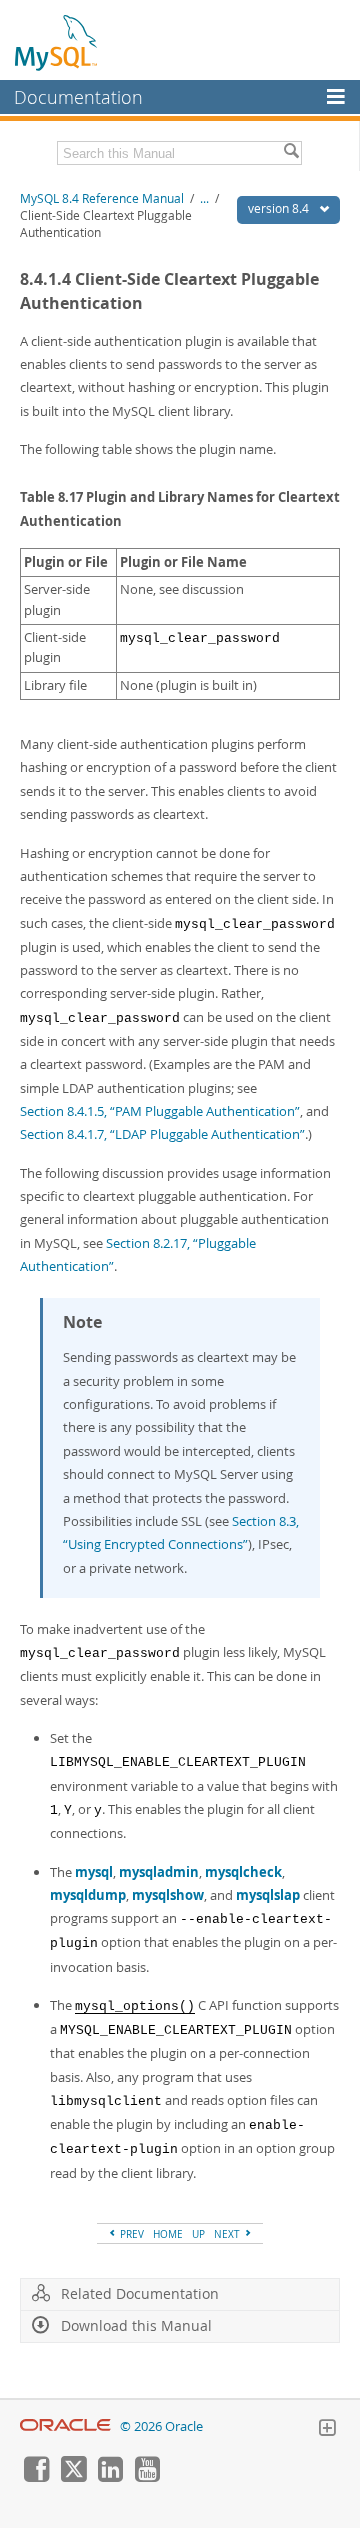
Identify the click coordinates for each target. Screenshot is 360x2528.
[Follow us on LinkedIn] (110, 2477)
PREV (130, 2234)
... (204, 198)
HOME (168, 2234)
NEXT (228, 2234)
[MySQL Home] (57, 42)
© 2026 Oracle (161, 2426)
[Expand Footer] (327, 2430)
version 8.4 (280, 208)
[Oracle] (65, 2426)
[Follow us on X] (73, 2477)
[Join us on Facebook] (36, 2477)
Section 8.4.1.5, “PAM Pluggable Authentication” (160, 1111)
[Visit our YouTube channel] (147, 2477)
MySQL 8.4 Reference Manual (102, 198)
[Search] (291, 153)
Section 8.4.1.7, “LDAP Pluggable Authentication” (162, 1134)
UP (198, 2234)
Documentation (78, 97)
